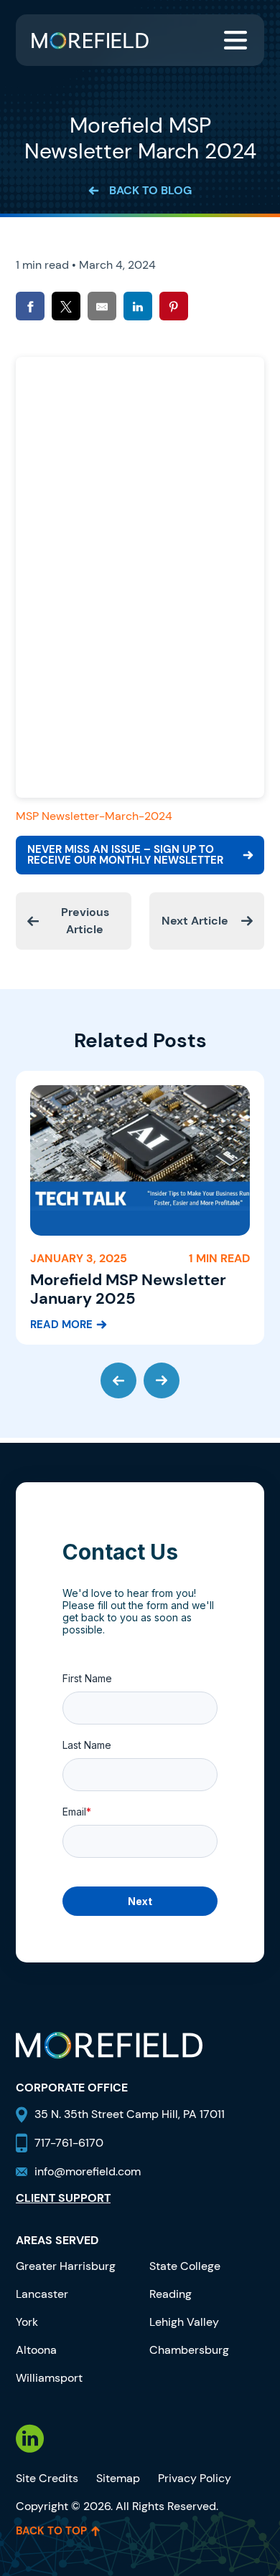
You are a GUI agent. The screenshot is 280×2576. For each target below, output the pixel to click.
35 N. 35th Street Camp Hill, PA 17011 (131, 2114)
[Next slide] (162, 1380)
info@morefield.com (88, 2171)
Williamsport (49, 2378)
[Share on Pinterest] (174, 306)
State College (185, 2266)
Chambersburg (189, 2350)
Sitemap (118, 2478)
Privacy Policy (195, 2478)
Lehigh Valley (184, 2322)
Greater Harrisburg (66, 2266)
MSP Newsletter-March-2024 (94, 816)
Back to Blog (150, 190)
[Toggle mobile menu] (235, 40)
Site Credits (47, 2478)
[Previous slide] (118, 1380)
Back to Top (51, 2531)
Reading (171, 2294)
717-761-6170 (69, 2143)
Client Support (63, 2198)
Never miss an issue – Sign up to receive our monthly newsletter (125, 855)
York (27, 2322)
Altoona (36, 2350)
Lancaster (42, 2294)
